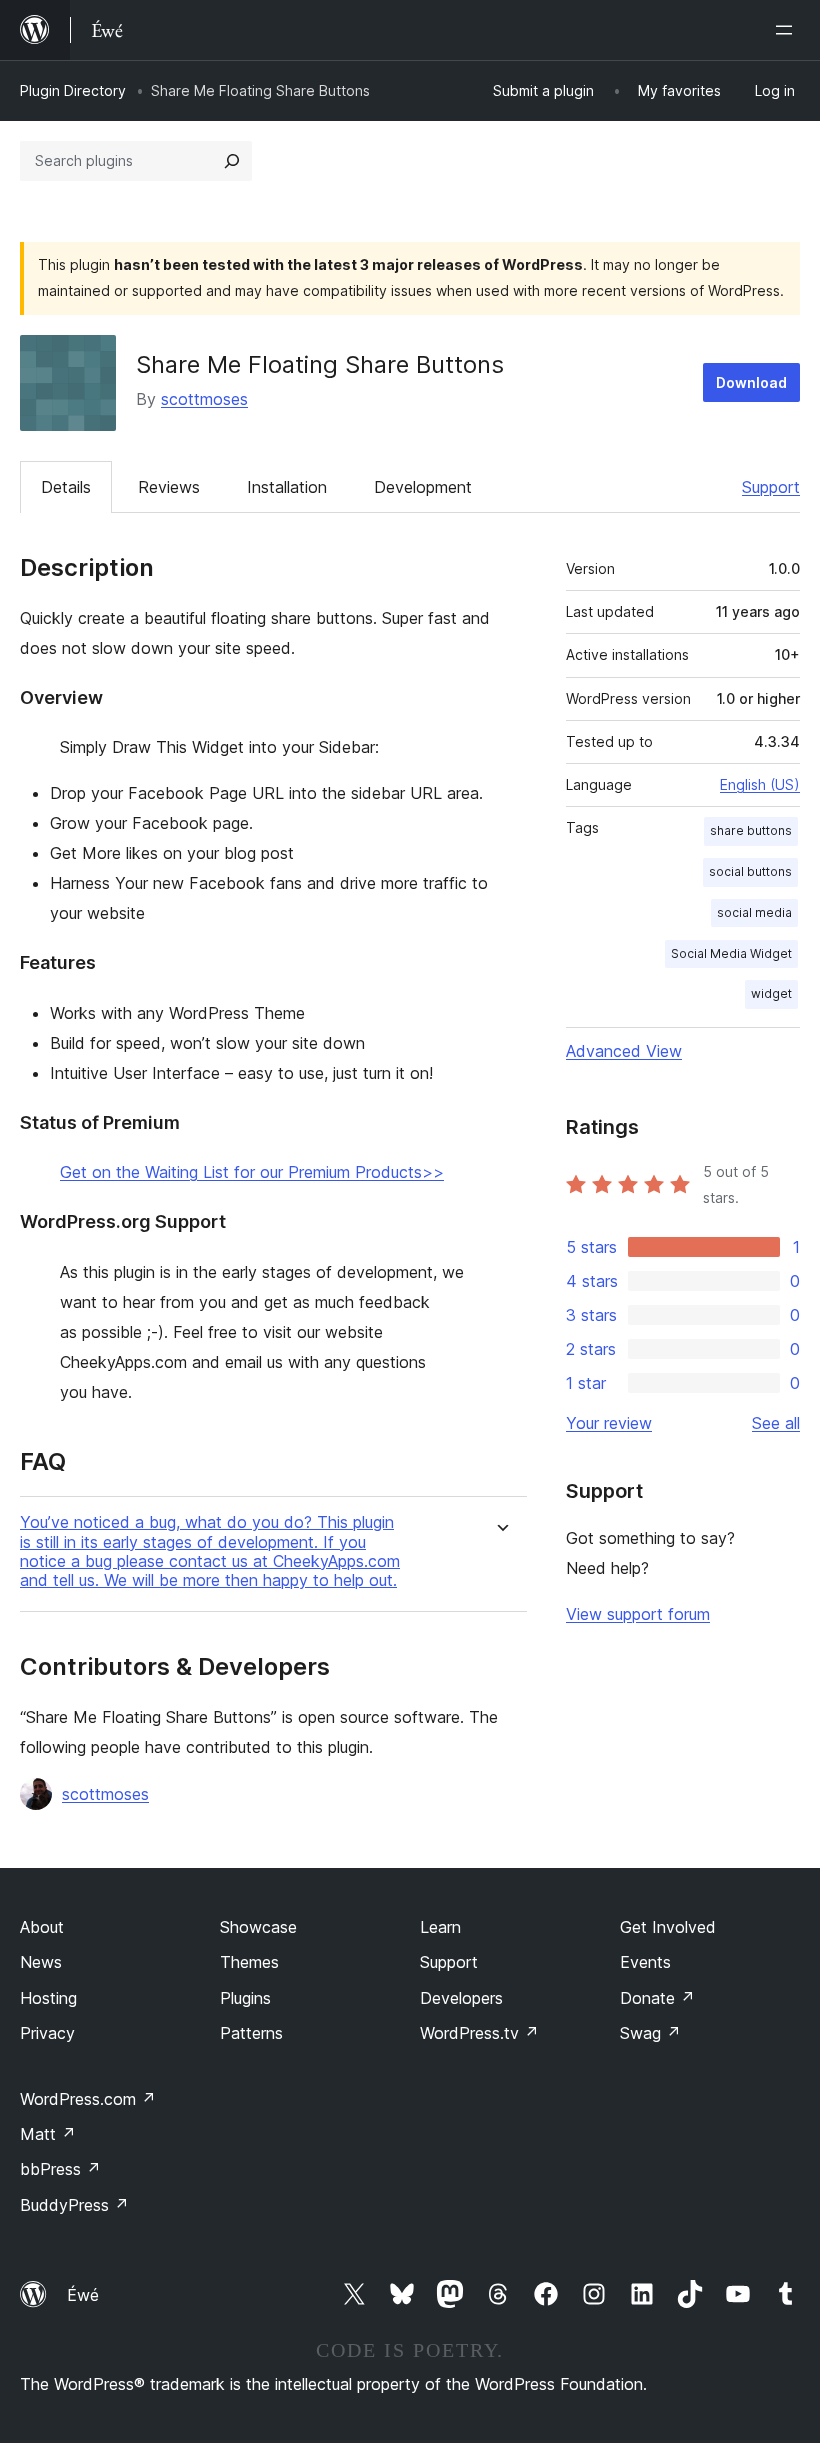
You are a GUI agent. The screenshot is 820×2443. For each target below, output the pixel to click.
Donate (657, 1998)
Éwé (83, 2295)
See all (776, 1423)
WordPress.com (88, 2099)
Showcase (258, 1927)
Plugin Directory (73, 90)
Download (751, 382)
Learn (440, 1927)
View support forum (638, 1614)
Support (771, 487)
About (42, 1927)
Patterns (251, 2033)
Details (66, 487)
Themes (249, 1962)
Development (423, 487)
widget (771, 993)
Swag (650, 2033)
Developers (461, 1998)
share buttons (751, 830)
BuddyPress (74, 2205)
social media (754, 912)
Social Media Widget (731, 953)
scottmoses (204, 399)
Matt (48, 2134)
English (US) (760, 784)
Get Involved (668, 1927)
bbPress (60, 2169)
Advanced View (624, 1051)
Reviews (169, 487)
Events (645, 1962)
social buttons (750, 871)
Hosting (48, 1998)
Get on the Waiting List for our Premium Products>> (252, 1172)
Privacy (47, 2033)
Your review (609, 1423)
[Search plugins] (232, 161)
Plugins (245, 1998)
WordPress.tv (479, 2033)
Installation (287, 487)
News (41, 1962)
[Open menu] (788, 30)
